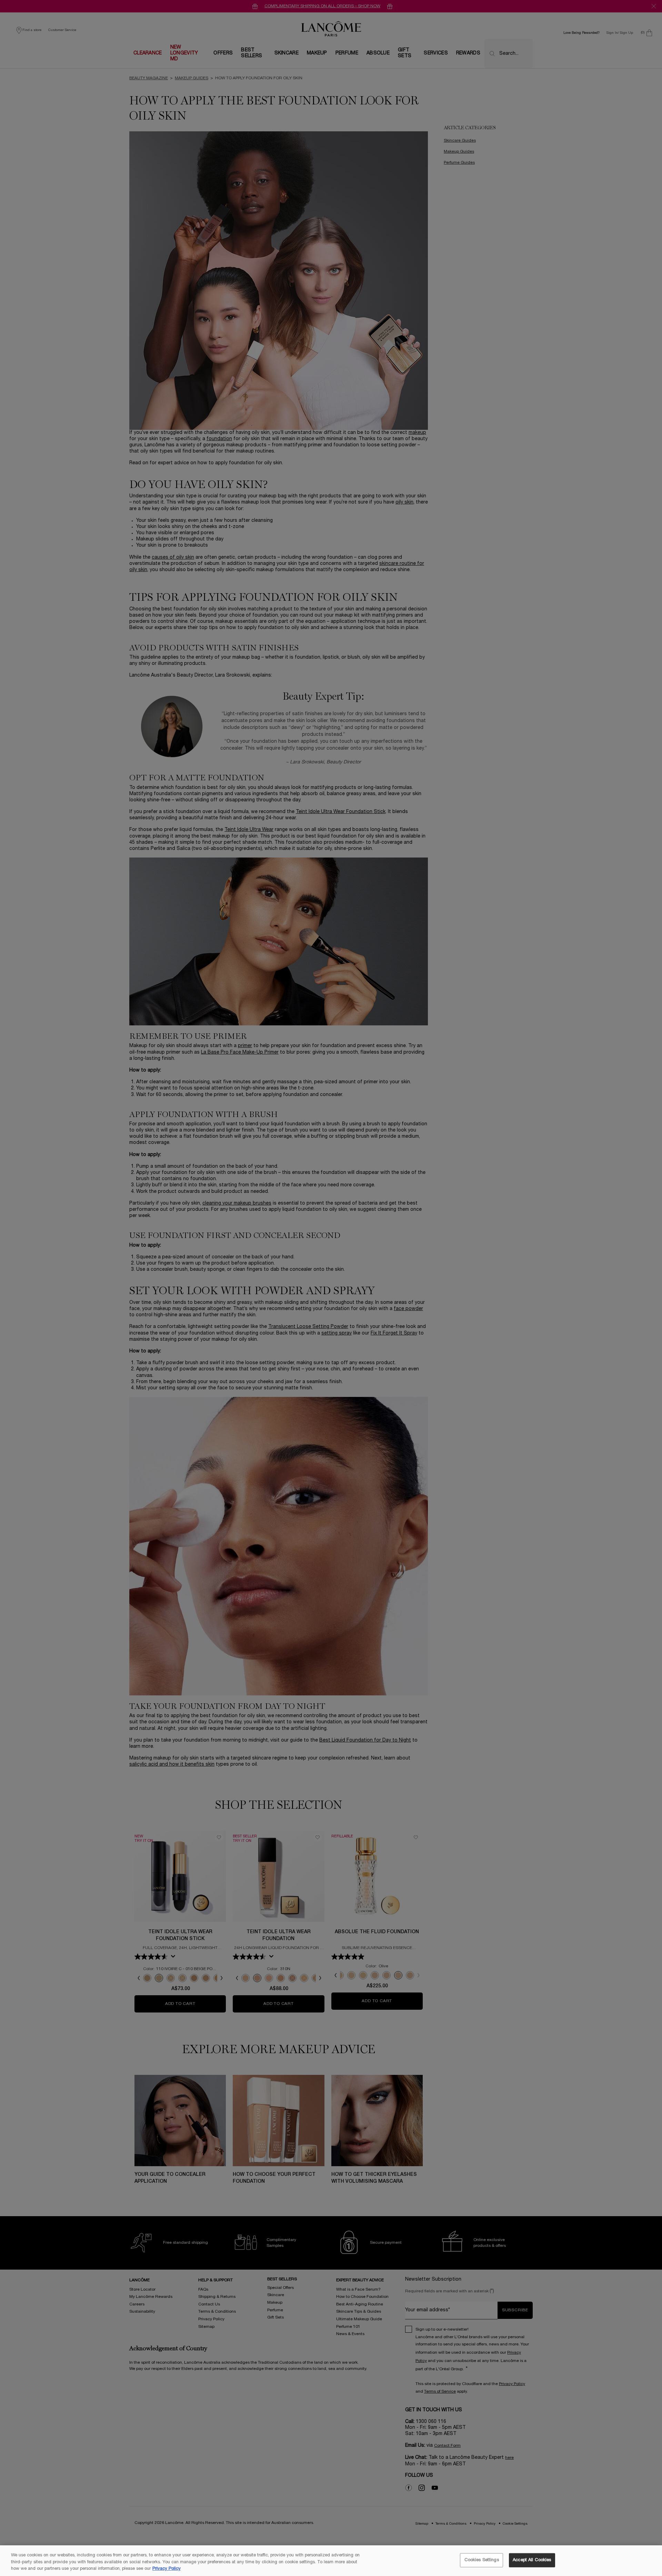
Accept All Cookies (532, 2560)
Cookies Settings (482, 2560)
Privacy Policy (167, 2569)
